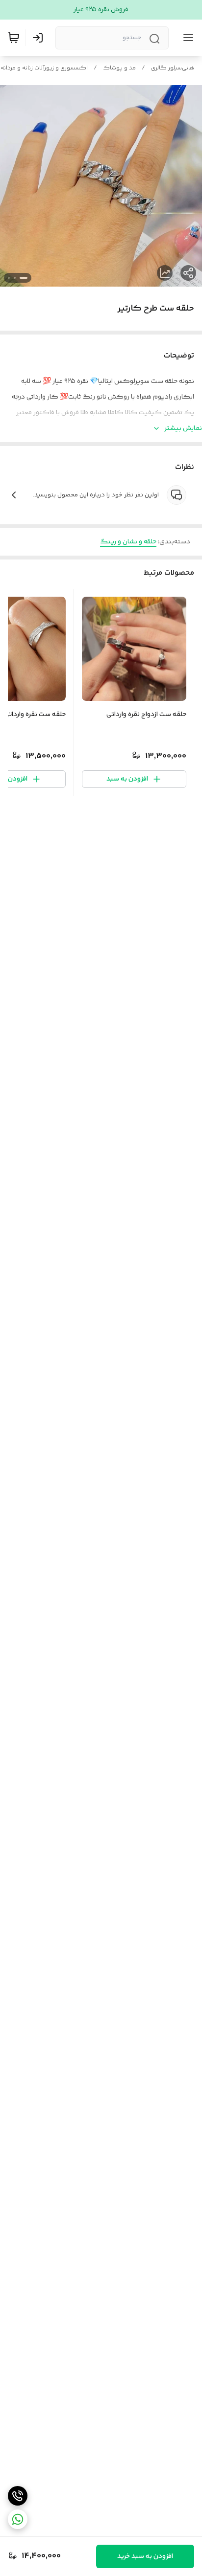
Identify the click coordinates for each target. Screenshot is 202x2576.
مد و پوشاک (119, 68)
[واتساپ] (18, 2519)
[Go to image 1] (24, 278)
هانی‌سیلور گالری (173, 68)
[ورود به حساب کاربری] (40, 38)
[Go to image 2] (15, 278)
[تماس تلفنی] (18, 2496)
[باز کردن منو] (186, 38)
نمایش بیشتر (183, 428)
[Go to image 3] (9, 278)
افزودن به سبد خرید (145, 2556)
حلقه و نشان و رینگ (128, 542)
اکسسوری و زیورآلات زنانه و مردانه (44, 68)
